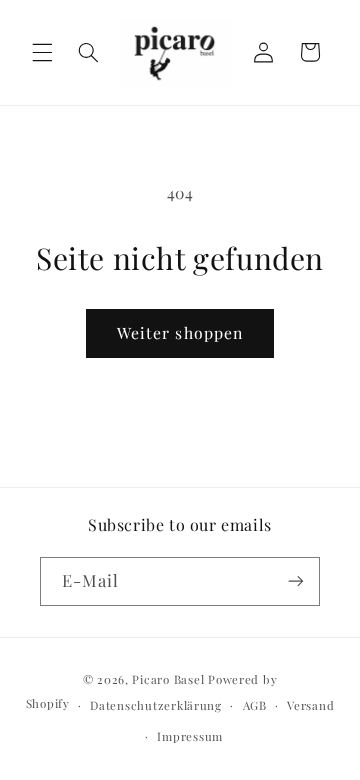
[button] (42, 52)
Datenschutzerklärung (156, 705)
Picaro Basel (168, 679)
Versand (310, 705)
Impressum (190, 736)
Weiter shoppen (180, 332)
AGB (255, 705)
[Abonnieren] (296, 581)
